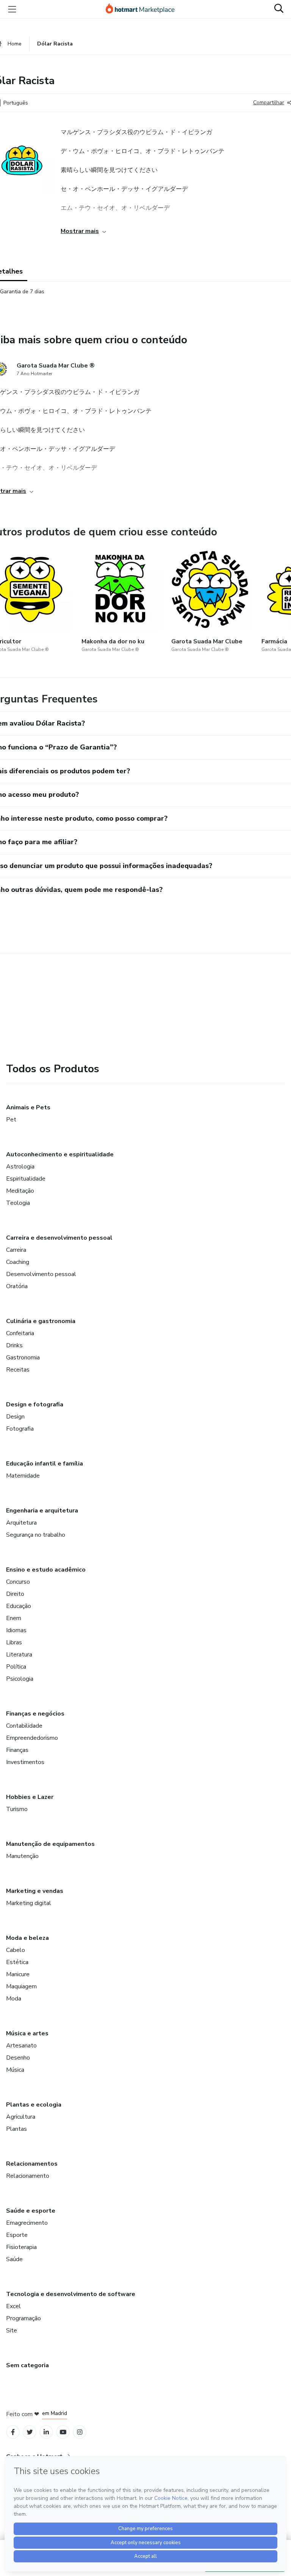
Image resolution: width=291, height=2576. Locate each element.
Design (15, 1417)
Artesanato (21, 2046)
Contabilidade (24, 1726)
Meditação (20, 1191)
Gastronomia (23, 1358)
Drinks (14, 1345)
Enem (14, 1618)
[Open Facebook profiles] (13, 2432)
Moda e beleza (27, 1938)
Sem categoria (27, 2365)
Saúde (14, 2259)
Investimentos (25, 1762)
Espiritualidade (26, 1179)
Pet (11, 1120)
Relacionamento (28, 2176)
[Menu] (12, 9)
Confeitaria (20, 1333)
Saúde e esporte (31, 2211)
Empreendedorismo (32, 1738)
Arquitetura (21, 1523)
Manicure (18, 1974)
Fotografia (20, 1429)
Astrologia (20, 1167)
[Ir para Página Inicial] (144, 9)
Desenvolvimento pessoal (41, 1274)
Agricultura (21, 2117)
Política (16, 1667)
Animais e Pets (28, 1107)
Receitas (18, 1370)
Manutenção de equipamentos (50, 1844)
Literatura (19, 1655)
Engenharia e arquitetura (42, 1511)
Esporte (17, 2235)
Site (12, 2330)
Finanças (17, 1750)
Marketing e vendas (35, 1891)
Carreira (16, 1250)
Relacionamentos (32, 2164)
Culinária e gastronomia (41, 1321)
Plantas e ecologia (34, 2105)
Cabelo (16, 1950)
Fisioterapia (21, 2247)
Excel (13, 2306)
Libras (14, 1642)
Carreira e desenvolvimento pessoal (59, 1238)
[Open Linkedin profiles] (46, 2432)
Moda (14, 1999)
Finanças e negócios (35, 1714)
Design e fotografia (35, 1405)
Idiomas (16, 1630)
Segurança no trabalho (36, 1535)
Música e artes (27, 2033)
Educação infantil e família (45, 1464)
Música (15, 2070)
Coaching (18, 1262)
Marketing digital (29, 1903)
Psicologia (20, 1679)
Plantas (16, 2129)
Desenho (18, 2058)
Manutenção (22, 1856)
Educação (19, 1606)
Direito (15, 1594)
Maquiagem (21, 1986)
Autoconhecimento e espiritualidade (60, 1154)
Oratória (17, 1286)
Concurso (18, 1582)
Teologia (18, 1203)
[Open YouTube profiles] (63, 2432)
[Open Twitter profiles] (30, 2432)
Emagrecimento (27, 2223)
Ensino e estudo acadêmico (46, 1570)
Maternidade (23, 1476)
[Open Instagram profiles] (80, 2432)
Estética (17, 1962)
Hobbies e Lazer (30, 1797)
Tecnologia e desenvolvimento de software (71, 2294)
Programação (23, 2318)
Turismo (17, 1809)
